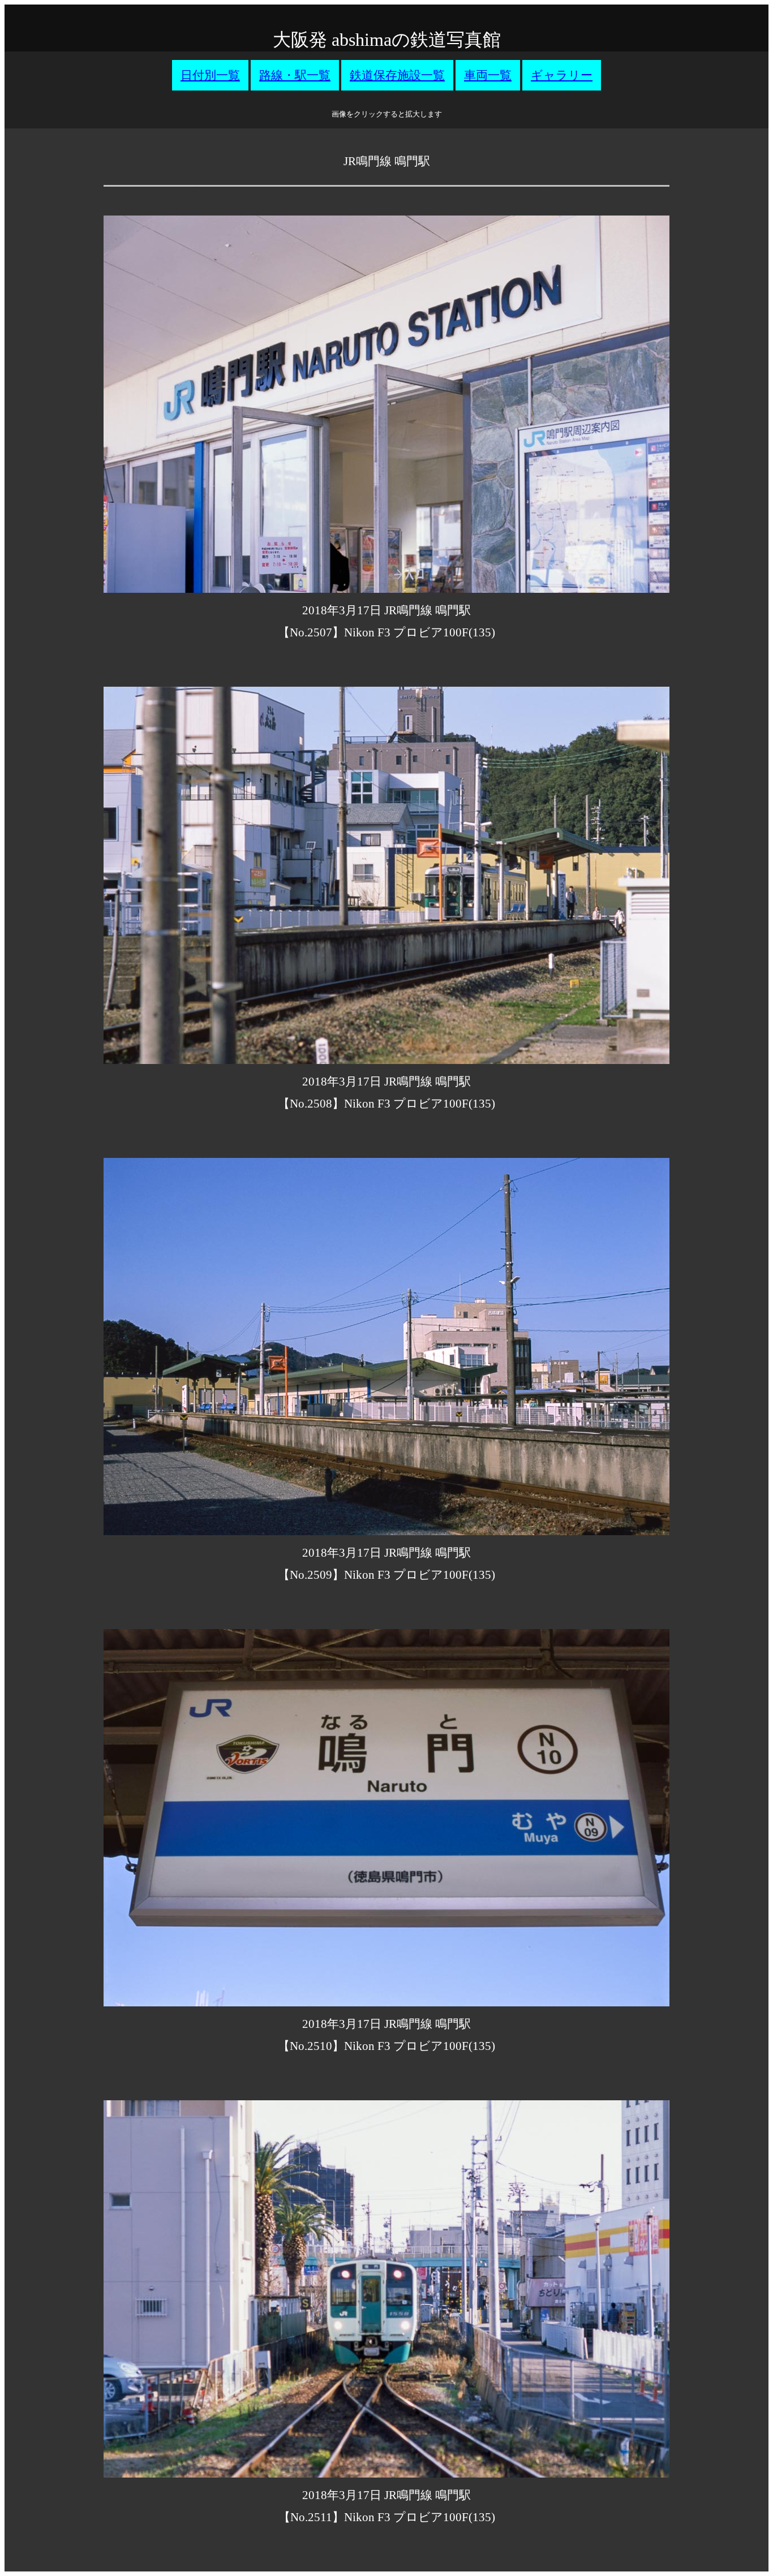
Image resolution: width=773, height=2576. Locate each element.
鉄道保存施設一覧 (397, 75)
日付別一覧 (210, 75)
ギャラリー (562, 75)
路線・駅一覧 (295, 75)
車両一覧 (488, 75)
